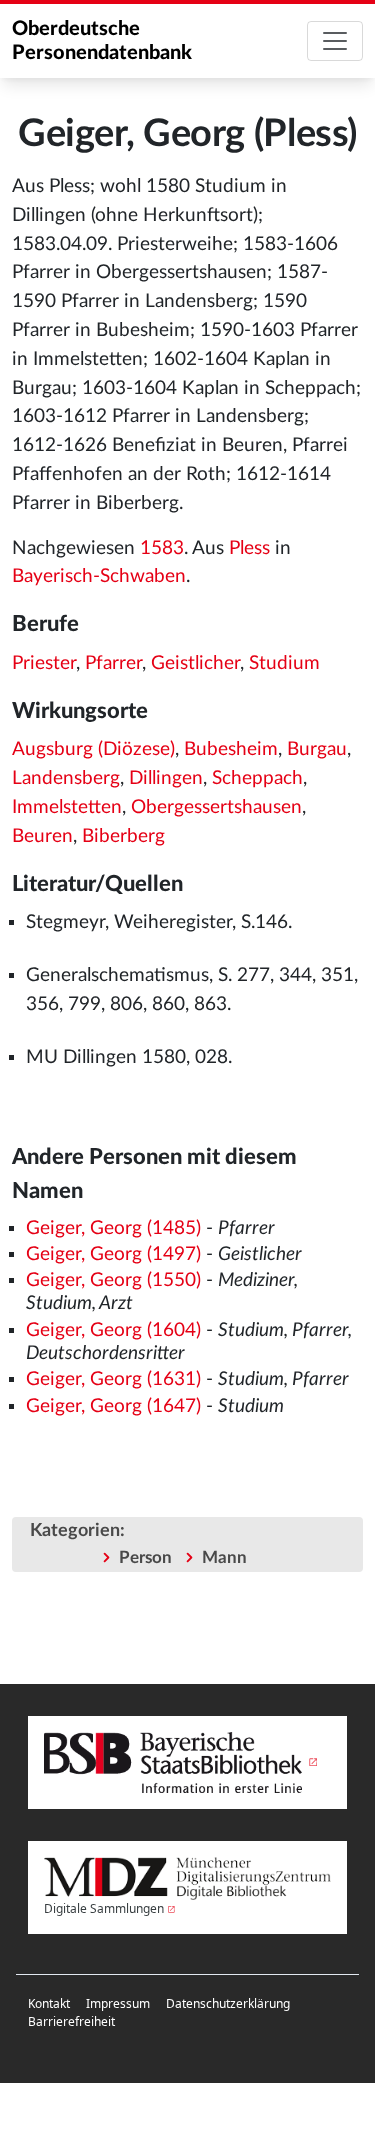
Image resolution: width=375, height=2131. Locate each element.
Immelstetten (67, 807)
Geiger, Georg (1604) (113, 1330)
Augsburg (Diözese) (93, 749)
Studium (284, 663)
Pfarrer (113, 663)
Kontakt (49, 2003)
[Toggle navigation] (335, 41)
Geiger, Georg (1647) (113, 1406)
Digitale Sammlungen (104, 1908)
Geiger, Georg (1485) (113, 1228)
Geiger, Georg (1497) (113, 1254)
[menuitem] (49, 2004)
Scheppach (257, 778)
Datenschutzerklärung (228, 2003)
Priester (44, 663)
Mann (224, 1557)
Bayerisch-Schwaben (99, 576)
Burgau (317, 749)
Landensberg (66, 778)
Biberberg (123, 836)
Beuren (42, 836)
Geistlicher (195, 663)
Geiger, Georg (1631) (113, 1379)
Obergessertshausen (216, 807)
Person (145, 1557)
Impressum (118, 2003)
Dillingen (166, 778)
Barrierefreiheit (71, 2021)
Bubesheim (231, 749)
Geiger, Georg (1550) (113, 1280)
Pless (249, 548)
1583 (162, 548)
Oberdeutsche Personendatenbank (102, 41)
